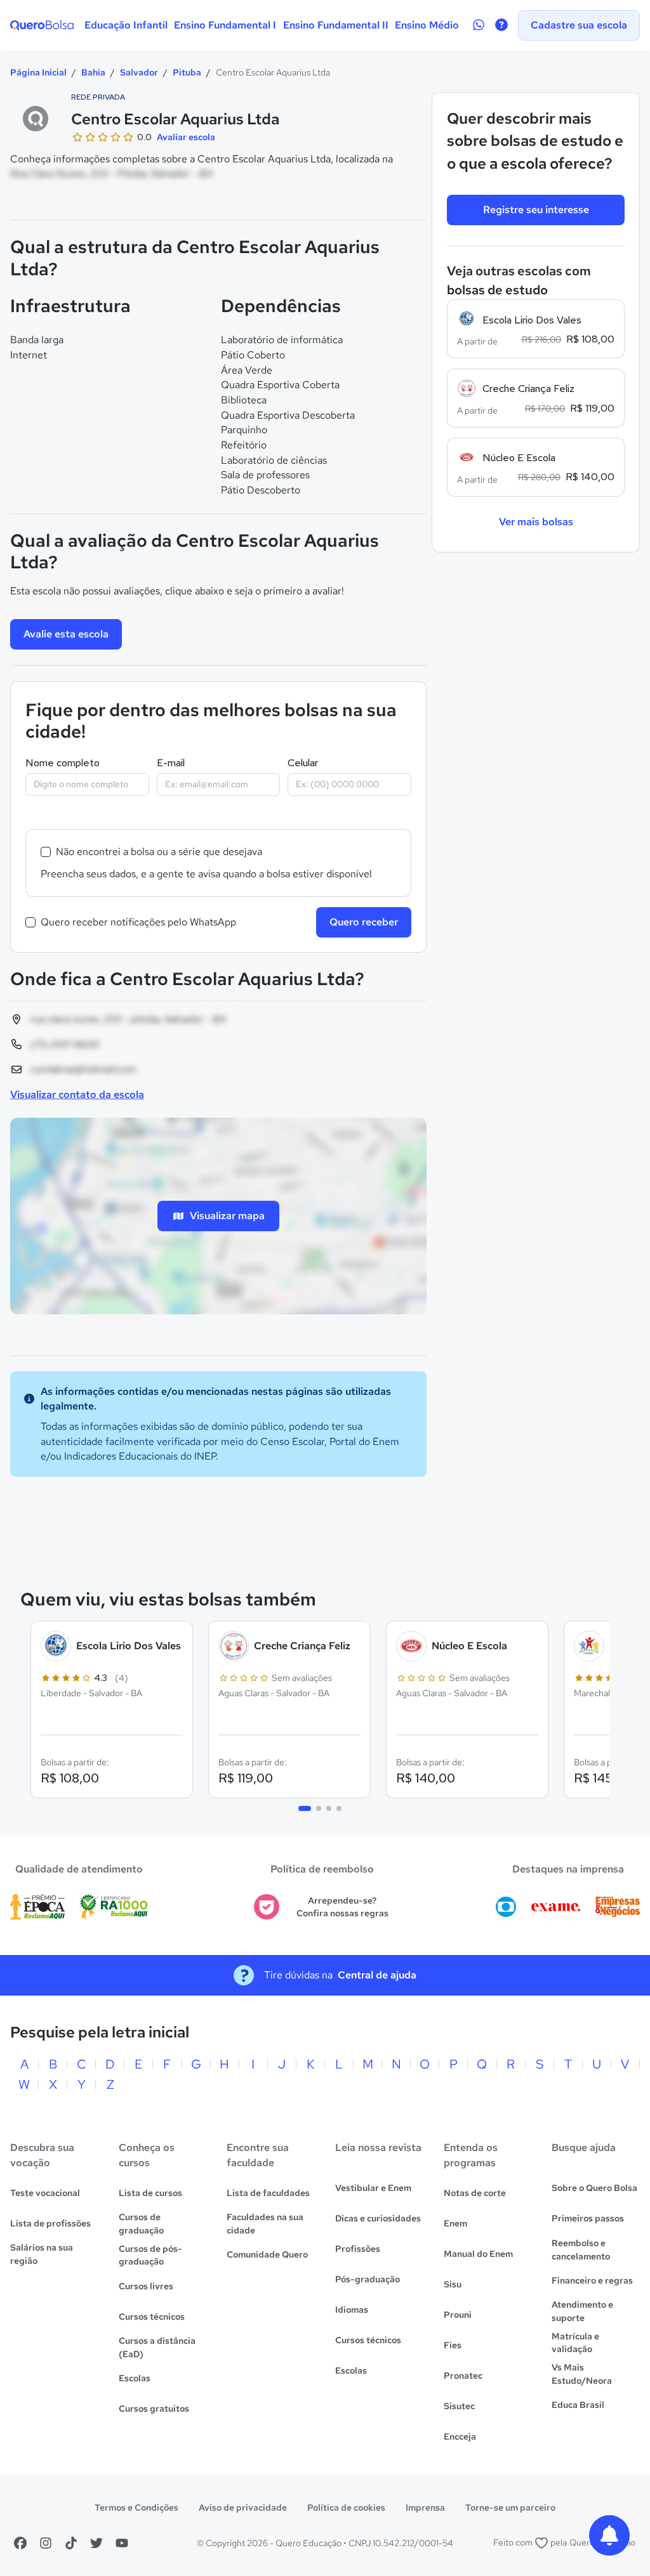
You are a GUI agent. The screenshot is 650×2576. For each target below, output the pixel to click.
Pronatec (463, 2376)
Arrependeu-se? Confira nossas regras (342, 1907)
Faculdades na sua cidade (265, 2224)
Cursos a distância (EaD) (157, 2347)
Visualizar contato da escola (77, 1095)
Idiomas (352, 2310)
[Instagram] (46, 2543)
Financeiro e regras (592, 2280)
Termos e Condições (136, 2507)
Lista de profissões (50, 2223)
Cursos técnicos (152, 2317)
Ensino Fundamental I (225, 25)
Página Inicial (38, 72)
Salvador (139, 72)
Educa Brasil (578, 2405)
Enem (455, 2223)
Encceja (460, 2436)
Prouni (458, 2315)
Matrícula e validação (575, 2343)
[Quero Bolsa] (42, 25)
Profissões (358, 2249)
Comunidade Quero (267, 2254)
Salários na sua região (42, 2254)
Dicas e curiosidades (378, 2218)
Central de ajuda (377, 1975)
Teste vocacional (45, 2193)
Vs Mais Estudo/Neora (582, 2374)
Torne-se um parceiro (510, 2507)
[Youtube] (122, 2543)
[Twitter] (96, 2543)
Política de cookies (346, 2507)
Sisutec (459, 2406)
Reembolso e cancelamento (581, 2250)
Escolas (135, 2378)
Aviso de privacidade (243, 2507)
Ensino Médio (427, 25)
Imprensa (425, 2507)
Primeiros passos (588, 2218)
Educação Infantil (126, 25)
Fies (453, 2345)
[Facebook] (20, 2543)
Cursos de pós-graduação (150, 2255)
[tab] (305, 1808)
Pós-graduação (368, 2279)
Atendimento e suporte (582, 2311)
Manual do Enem (478, 2254)
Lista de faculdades (268, 2193)
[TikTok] (71, 2543)
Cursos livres (146, 2286)
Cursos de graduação (141, 2224)
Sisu (453, 2284)
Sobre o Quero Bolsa (594, 2188)
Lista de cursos (150, 2193)
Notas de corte (475, 2193)
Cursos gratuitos (154, 2409)
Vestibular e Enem (373, 2188)
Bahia (93, 72)
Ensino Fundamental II (336, 25)
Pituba (187, 72)
